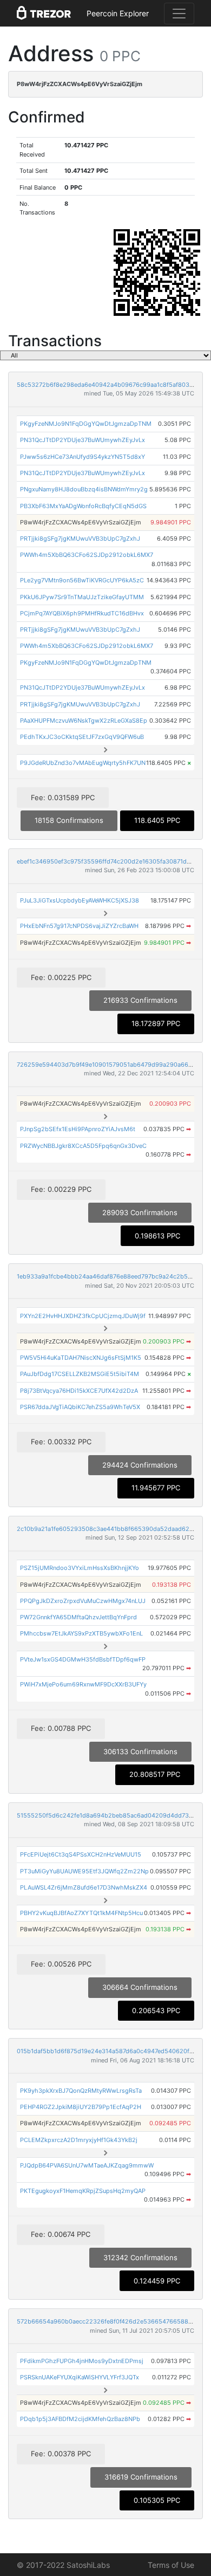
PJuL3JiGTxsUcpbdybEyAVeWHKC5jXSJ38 (80, 900)
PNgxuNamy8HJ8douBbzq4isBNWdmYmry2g (84, 489)
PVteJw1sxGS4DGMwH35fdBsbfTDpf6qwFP (83, 1659)
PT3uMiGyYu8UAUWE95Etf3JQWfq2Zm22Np (84, 1871)
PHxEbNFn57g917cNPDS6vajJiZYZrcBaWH (79, 926)
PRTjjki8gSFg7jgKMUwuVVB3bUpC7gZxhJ (80, 538)
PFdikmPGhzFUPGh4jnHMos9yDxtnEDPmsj (82, 2361)
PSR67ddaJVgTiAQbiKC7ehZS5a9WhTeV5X (80, 1407)
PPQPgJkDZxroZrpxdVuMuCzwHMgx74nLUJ (83, 1601)
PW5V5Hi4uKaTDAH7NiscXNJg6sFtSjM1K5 (81, 1358)
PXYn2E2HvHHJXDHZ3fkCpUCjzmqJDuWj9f (83, 1316)
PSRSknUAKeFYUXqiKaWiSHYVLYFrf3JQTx (80, 2377)
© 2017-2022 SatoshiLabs (63, 2565)
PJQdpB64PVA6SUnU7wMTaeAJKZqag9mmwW (87, 2165)
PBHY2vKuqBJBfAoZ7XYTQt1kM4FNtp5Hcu (81, 1913)
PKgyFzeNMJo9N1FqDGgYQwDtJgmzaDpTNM (86, 424)
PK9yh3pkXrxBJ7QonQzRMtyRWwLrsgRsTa (81, 2091)
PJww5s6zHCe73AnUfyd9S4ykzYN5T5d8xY (83, 457)
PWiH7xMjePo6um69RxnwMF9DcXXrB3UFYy (83, 1684)
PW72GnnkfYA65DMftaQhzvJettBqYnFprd (78, 1617)
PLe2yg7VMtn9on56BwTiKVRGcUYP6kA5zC (82, 580)
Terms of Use (171, 2565)
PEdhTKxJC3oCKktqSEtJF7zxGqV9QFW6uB (82, 737)
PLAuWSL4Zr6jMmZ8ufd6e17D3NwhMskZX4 (84, 1887)
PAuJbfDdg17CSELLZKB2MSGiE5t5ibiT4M (80, 1374)
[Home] (44, 14)
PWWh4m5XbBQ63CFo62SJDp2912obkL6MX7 (87, 555)
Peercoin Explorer (118, 13)
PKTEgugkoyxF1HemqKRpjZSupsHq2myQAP (83, 2191)
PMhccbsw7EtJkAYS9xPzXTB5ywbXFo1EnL (81, 1633)
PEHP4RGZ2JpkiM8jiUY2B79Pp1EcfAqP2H (81, 2107)
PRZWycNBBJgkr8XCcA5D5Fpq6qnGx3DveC (83, 1146)
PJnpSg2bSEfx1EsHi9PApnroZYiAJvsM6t (78, 1129)
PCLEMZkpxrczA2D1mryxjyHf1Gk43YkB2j (79, 2140)
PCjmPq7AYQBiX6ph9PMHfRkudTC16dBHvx (82, 613)
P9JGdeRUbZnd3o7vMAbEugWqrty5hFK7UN (83, 763)
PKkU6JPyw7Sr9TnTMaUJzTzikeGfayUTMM (82, 597)
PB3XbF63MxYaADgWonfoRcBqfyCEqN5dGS (83, 506)
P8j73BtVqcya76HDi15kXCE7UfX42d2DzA (79, 1391)
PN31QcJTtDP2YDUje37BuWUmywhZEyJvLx (83, 440)
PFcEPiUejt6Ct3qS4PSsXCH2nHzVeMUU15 (81, 1854)
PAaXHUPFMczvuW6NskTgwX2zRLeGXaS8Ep (84, 721)
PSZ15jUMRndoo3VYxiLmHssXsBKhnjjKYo (80, 1568)
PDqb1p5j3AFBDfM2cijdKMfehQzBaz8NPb (80, 2419)
